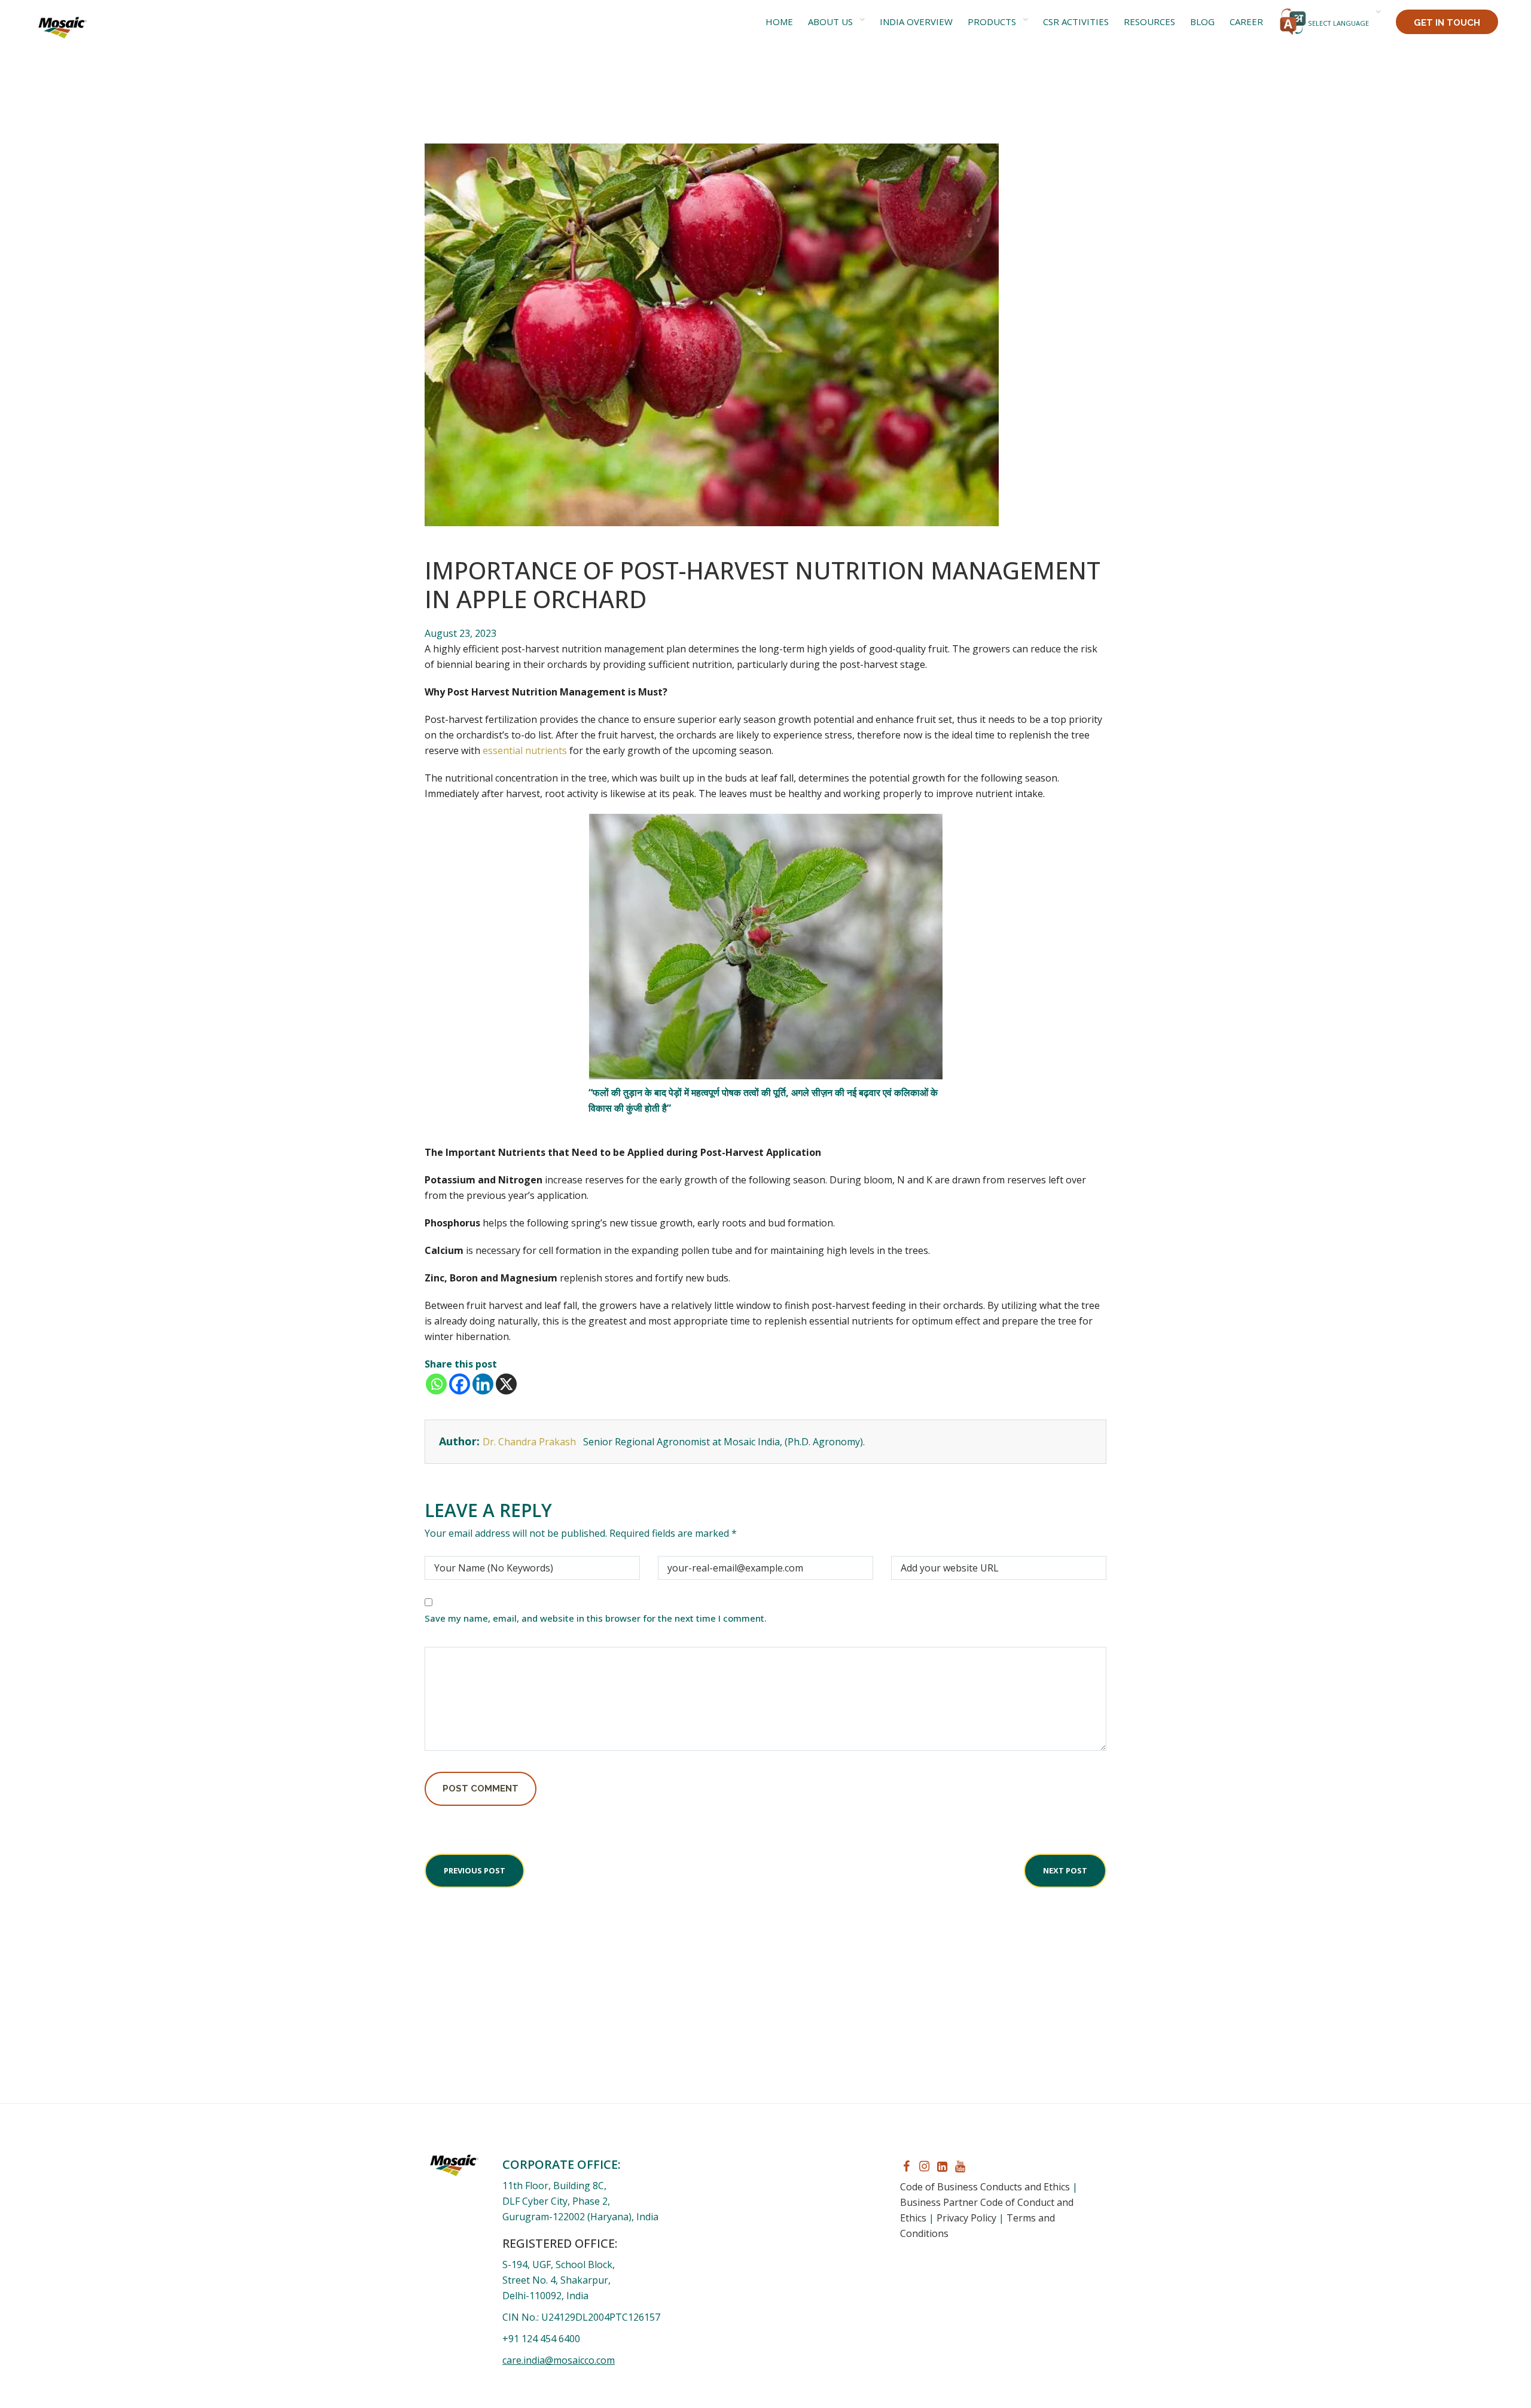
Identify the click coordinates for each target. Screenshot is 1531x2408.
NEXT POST (1065, 1870)
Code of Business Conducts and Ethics (985, 2187)
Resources (1149, 22)
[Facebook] (460, 1384)
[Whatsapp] (436, 1384)
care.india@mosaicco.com (559, 2360)
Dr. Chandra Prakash (530, 1442)
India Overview (916, 22)
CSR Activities (1076, 22)
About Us (830, 22)
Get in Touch (1447, 23)
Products (992, 22)
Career (1246, 22)
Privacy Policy (966, 2218)
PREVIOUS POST (475, 1870)
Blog (1202, 22)
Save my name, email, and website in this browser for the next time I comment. (596, 1618)
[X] (506, 1384)
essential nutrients (525, 750)
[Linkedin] (483, 1384)
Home (779, 22)
